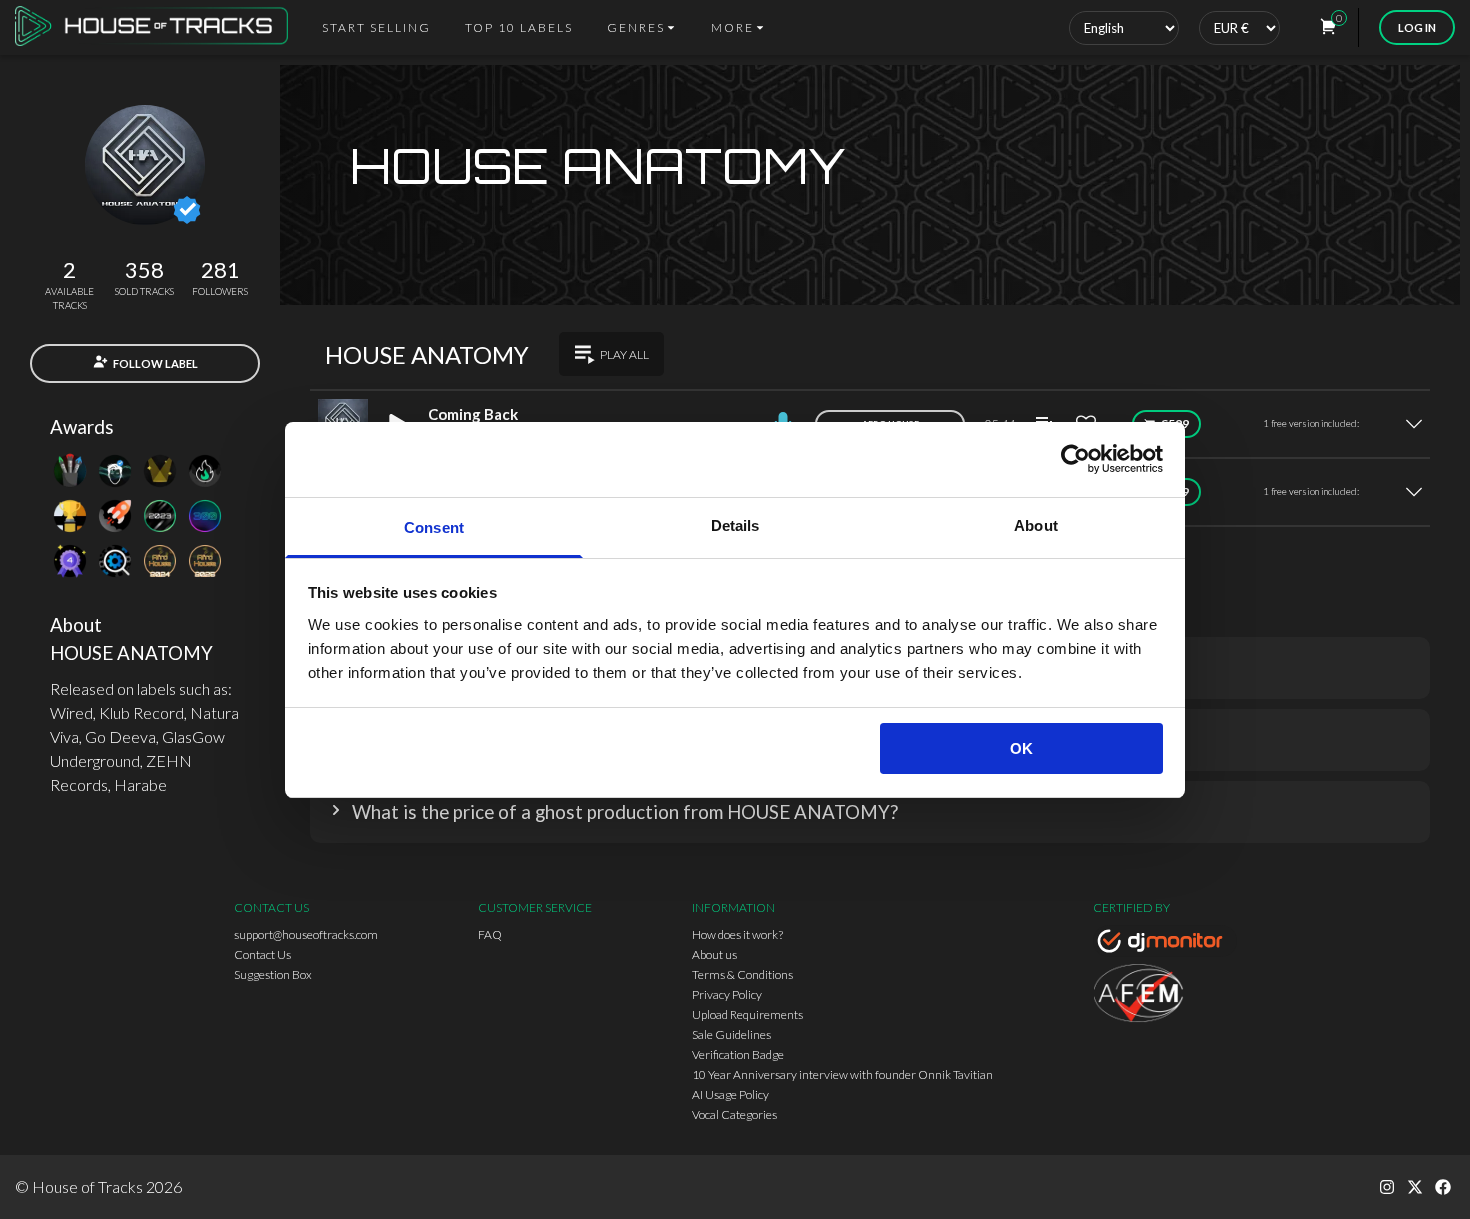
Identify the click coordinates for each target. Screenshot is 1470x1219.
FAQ (490, 934)
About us (714, 954)
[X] (1415, 1187)
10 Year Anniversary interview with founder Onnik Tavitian (842, 1074)
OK (1021, 748)
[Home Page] (157, 27)
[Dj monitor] (1165, 944)
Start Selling (376, 27)
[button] (870, 812)
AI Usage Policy (730, 1094)
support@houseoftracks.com (306, 934)
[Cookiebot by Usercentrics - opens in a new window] (1075, 459)
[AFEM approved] (1165, 996)
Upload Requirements (747, 1014)
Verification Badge (738, 1054)
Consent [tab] (434, 527)
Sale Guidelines (731, 1034)
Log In (1417, 27)
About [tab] (1036, 525)
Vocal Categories (734, 1114)
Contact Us (262, 954)
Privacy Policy (727, 994)
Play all (624, 354)
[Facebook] (1443, 1187)
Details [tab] (735, 525)
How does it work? (737, 934)
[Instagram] (1387, 1187)
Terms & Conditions (742, 974)
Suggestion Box (273, 974)
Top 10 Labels (519, 27)
